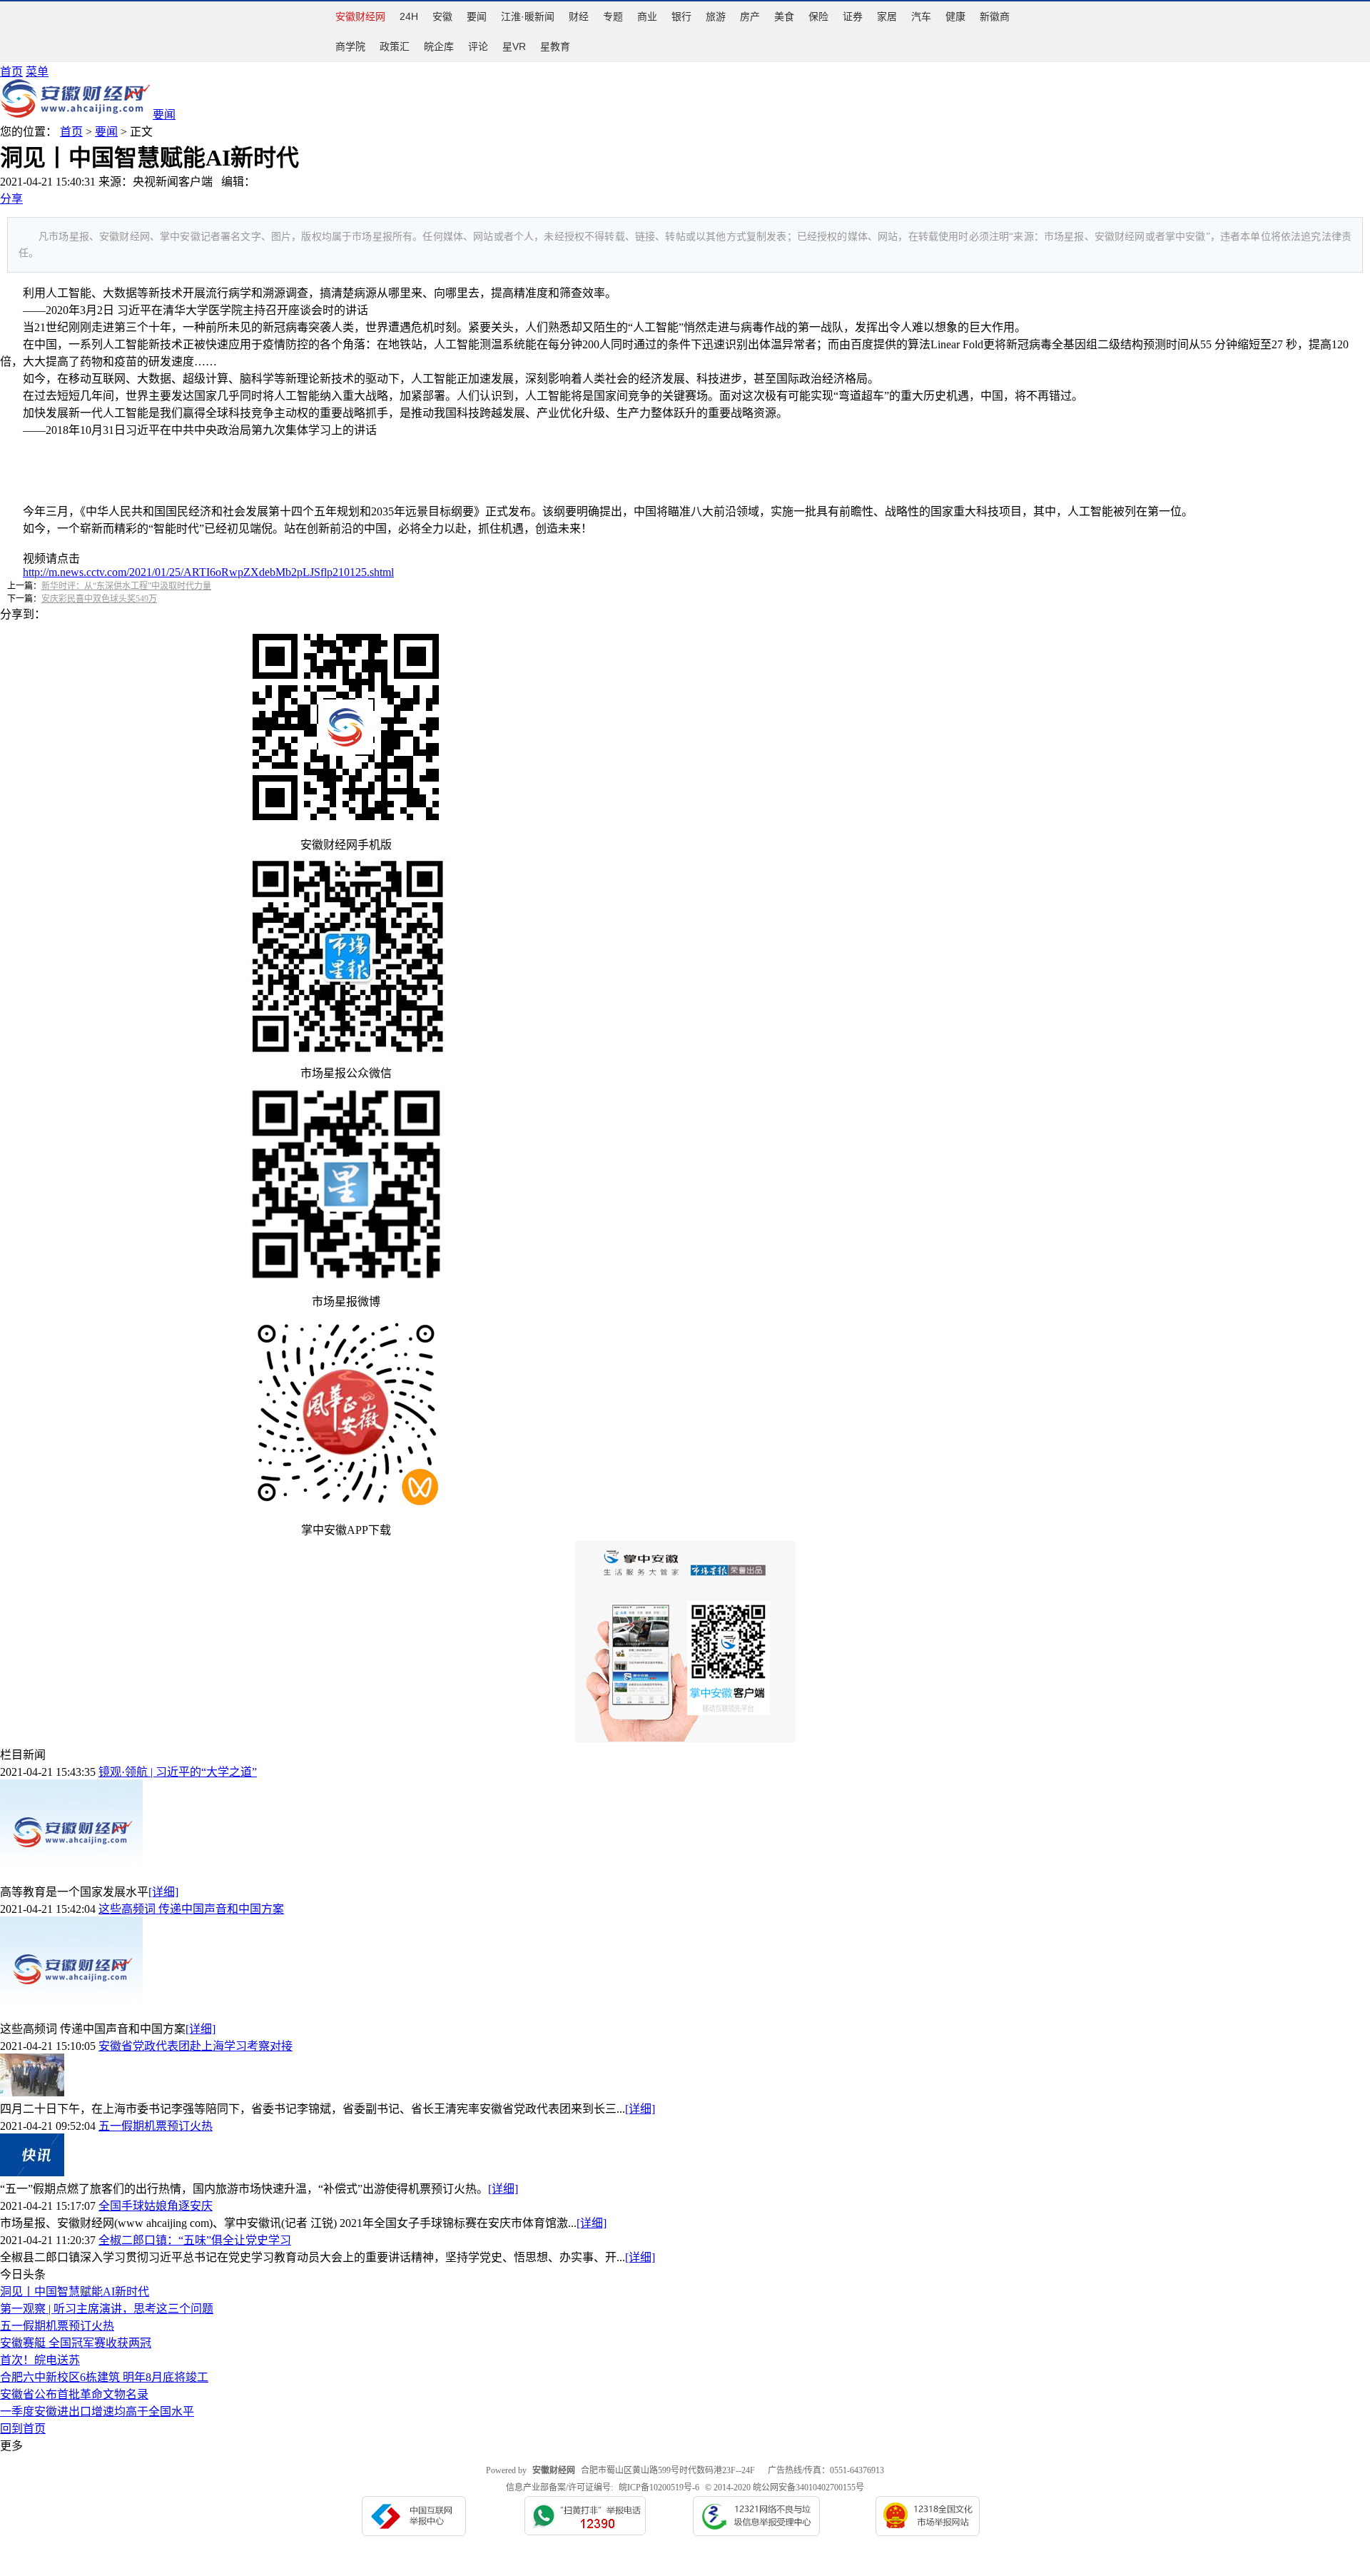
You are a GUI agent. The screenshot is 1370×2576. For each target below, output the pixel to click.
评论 (478, 46)
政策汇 (395, 46)
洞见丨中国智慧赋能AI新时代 (75, 2292)
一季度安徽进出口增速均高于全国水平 (97, 2411)
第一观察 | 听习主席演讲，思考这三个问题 (107, 2309)
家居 (887, 16)
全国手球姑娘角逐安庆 (156, 2206)
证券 (853, 16)
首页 (11, 72)
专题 (613, 16)
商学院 (350, 46)
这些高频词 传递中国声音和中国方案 (191, 1909)
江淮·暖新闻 (528, 16)
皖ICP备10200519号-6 (659, 2487)
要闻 (477, 16)
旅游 (716, 16)
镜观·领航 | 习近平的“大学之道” (178, 1772)
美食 (784, 16)
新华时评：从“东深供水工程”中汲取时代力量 (126, 586)
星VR (514, 46)
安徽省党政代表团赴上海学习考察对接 (196, 2046)
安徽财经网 (360, 16)
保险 (818, 16)
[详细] (163, 1892)
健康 (955, 16)
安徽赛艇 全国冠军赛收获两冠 (76, 2343)
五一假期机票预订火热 (156, 2126)
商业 (647, 16)
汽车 (921, 16)
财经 (579, 16)
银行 (681, 16)
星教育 (555, 46)
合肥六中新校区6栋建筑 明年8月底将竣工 (104, 2377)
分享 (11, 199)
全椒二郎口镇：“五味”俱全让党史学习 (195, 2240)
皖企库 (439, 46)
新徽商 (995, 16)
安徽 (442, 16)
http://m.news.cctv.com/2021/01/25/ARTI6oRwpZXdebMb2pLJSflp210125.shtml (208, 572)
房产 (750, 16)
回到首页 (23, 2429)
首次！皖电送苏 (40, 2360)
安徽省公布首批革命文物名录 (74, 2394)
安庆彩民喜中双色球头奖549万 (99, 599)
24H (409, 16)
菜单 (37, 72)
